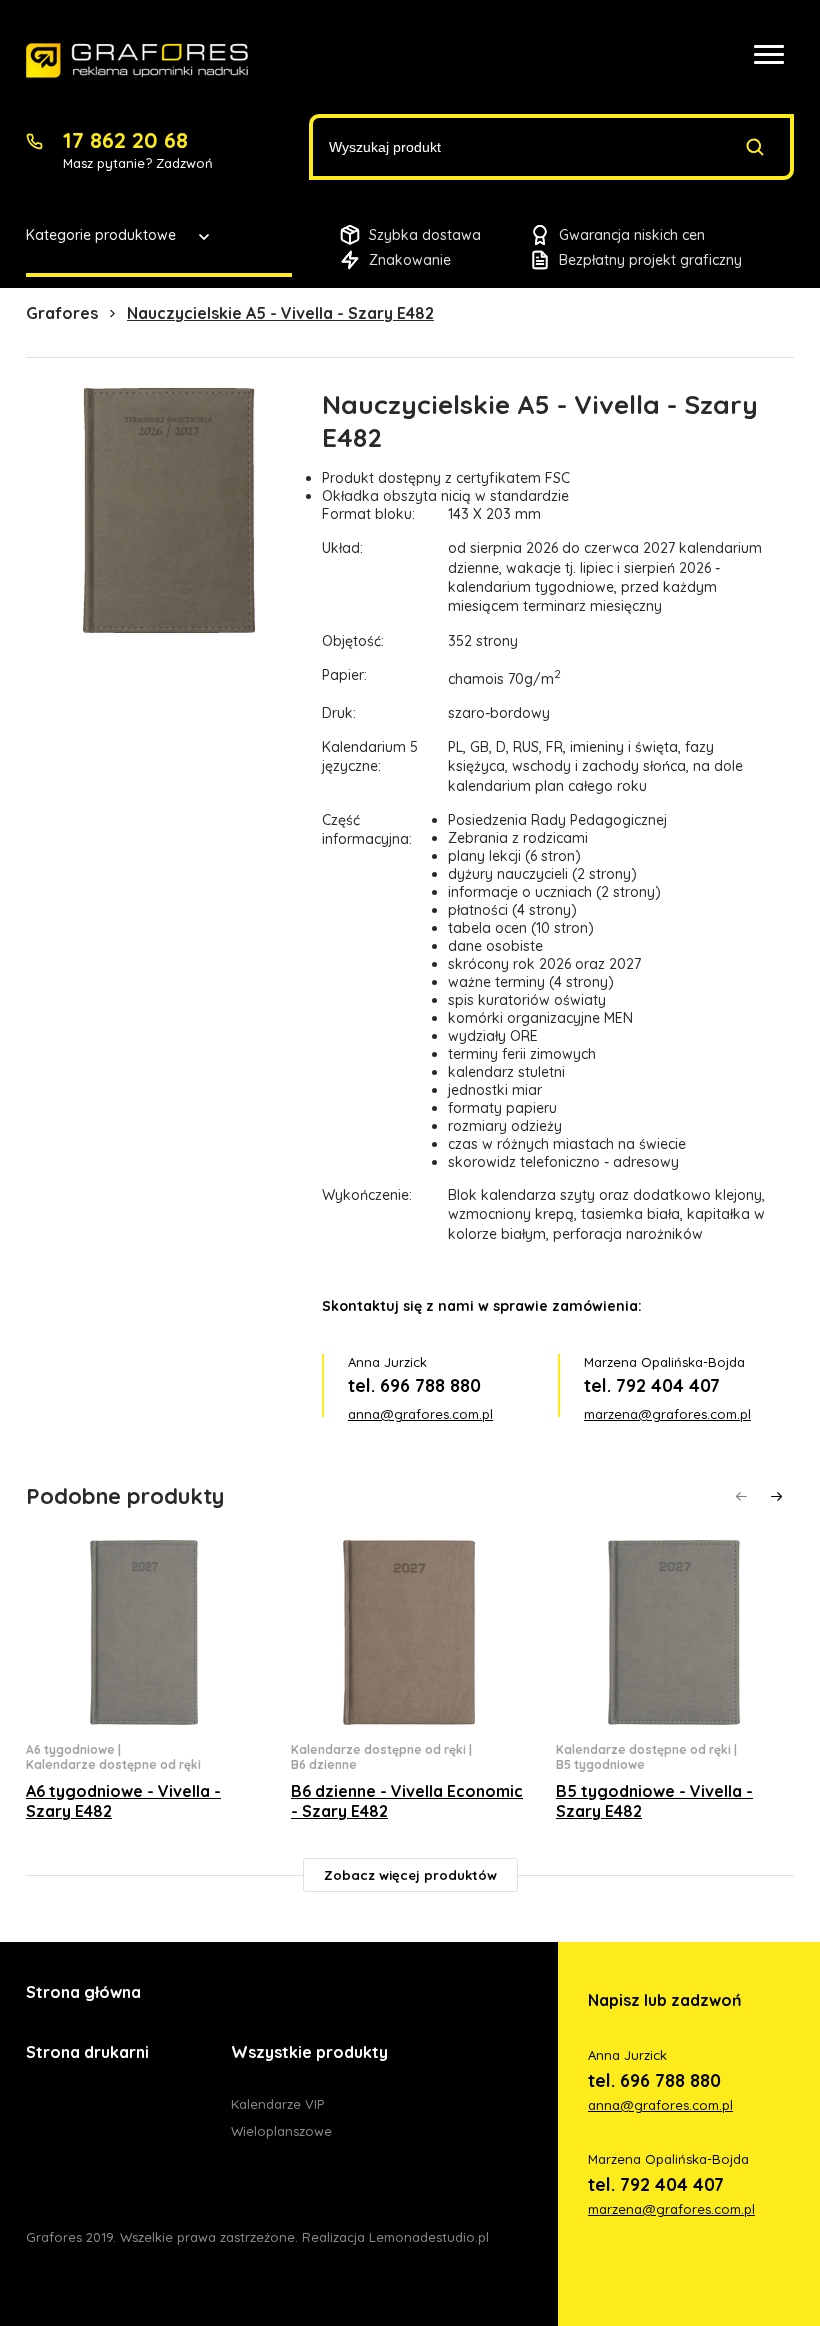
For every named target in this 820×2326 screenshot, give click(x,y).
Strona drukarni (87, 2052)
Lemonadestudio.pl (429, 2237)
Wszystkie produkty (309, 2052)
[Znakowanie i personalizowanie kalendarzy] (137, 61)
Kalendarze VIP (277, 2104)
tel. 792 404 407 (652, 1385)
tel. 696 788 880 (414, 1385)
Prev (741, 1496)
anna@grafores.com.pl (420, 1414)
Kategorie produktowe (101, 235)
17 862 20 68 (125, 140)
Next (776, 1496)
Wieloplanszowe (281, 2131)
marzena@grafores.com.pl (667, 1414)
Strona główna (83, 1992)
